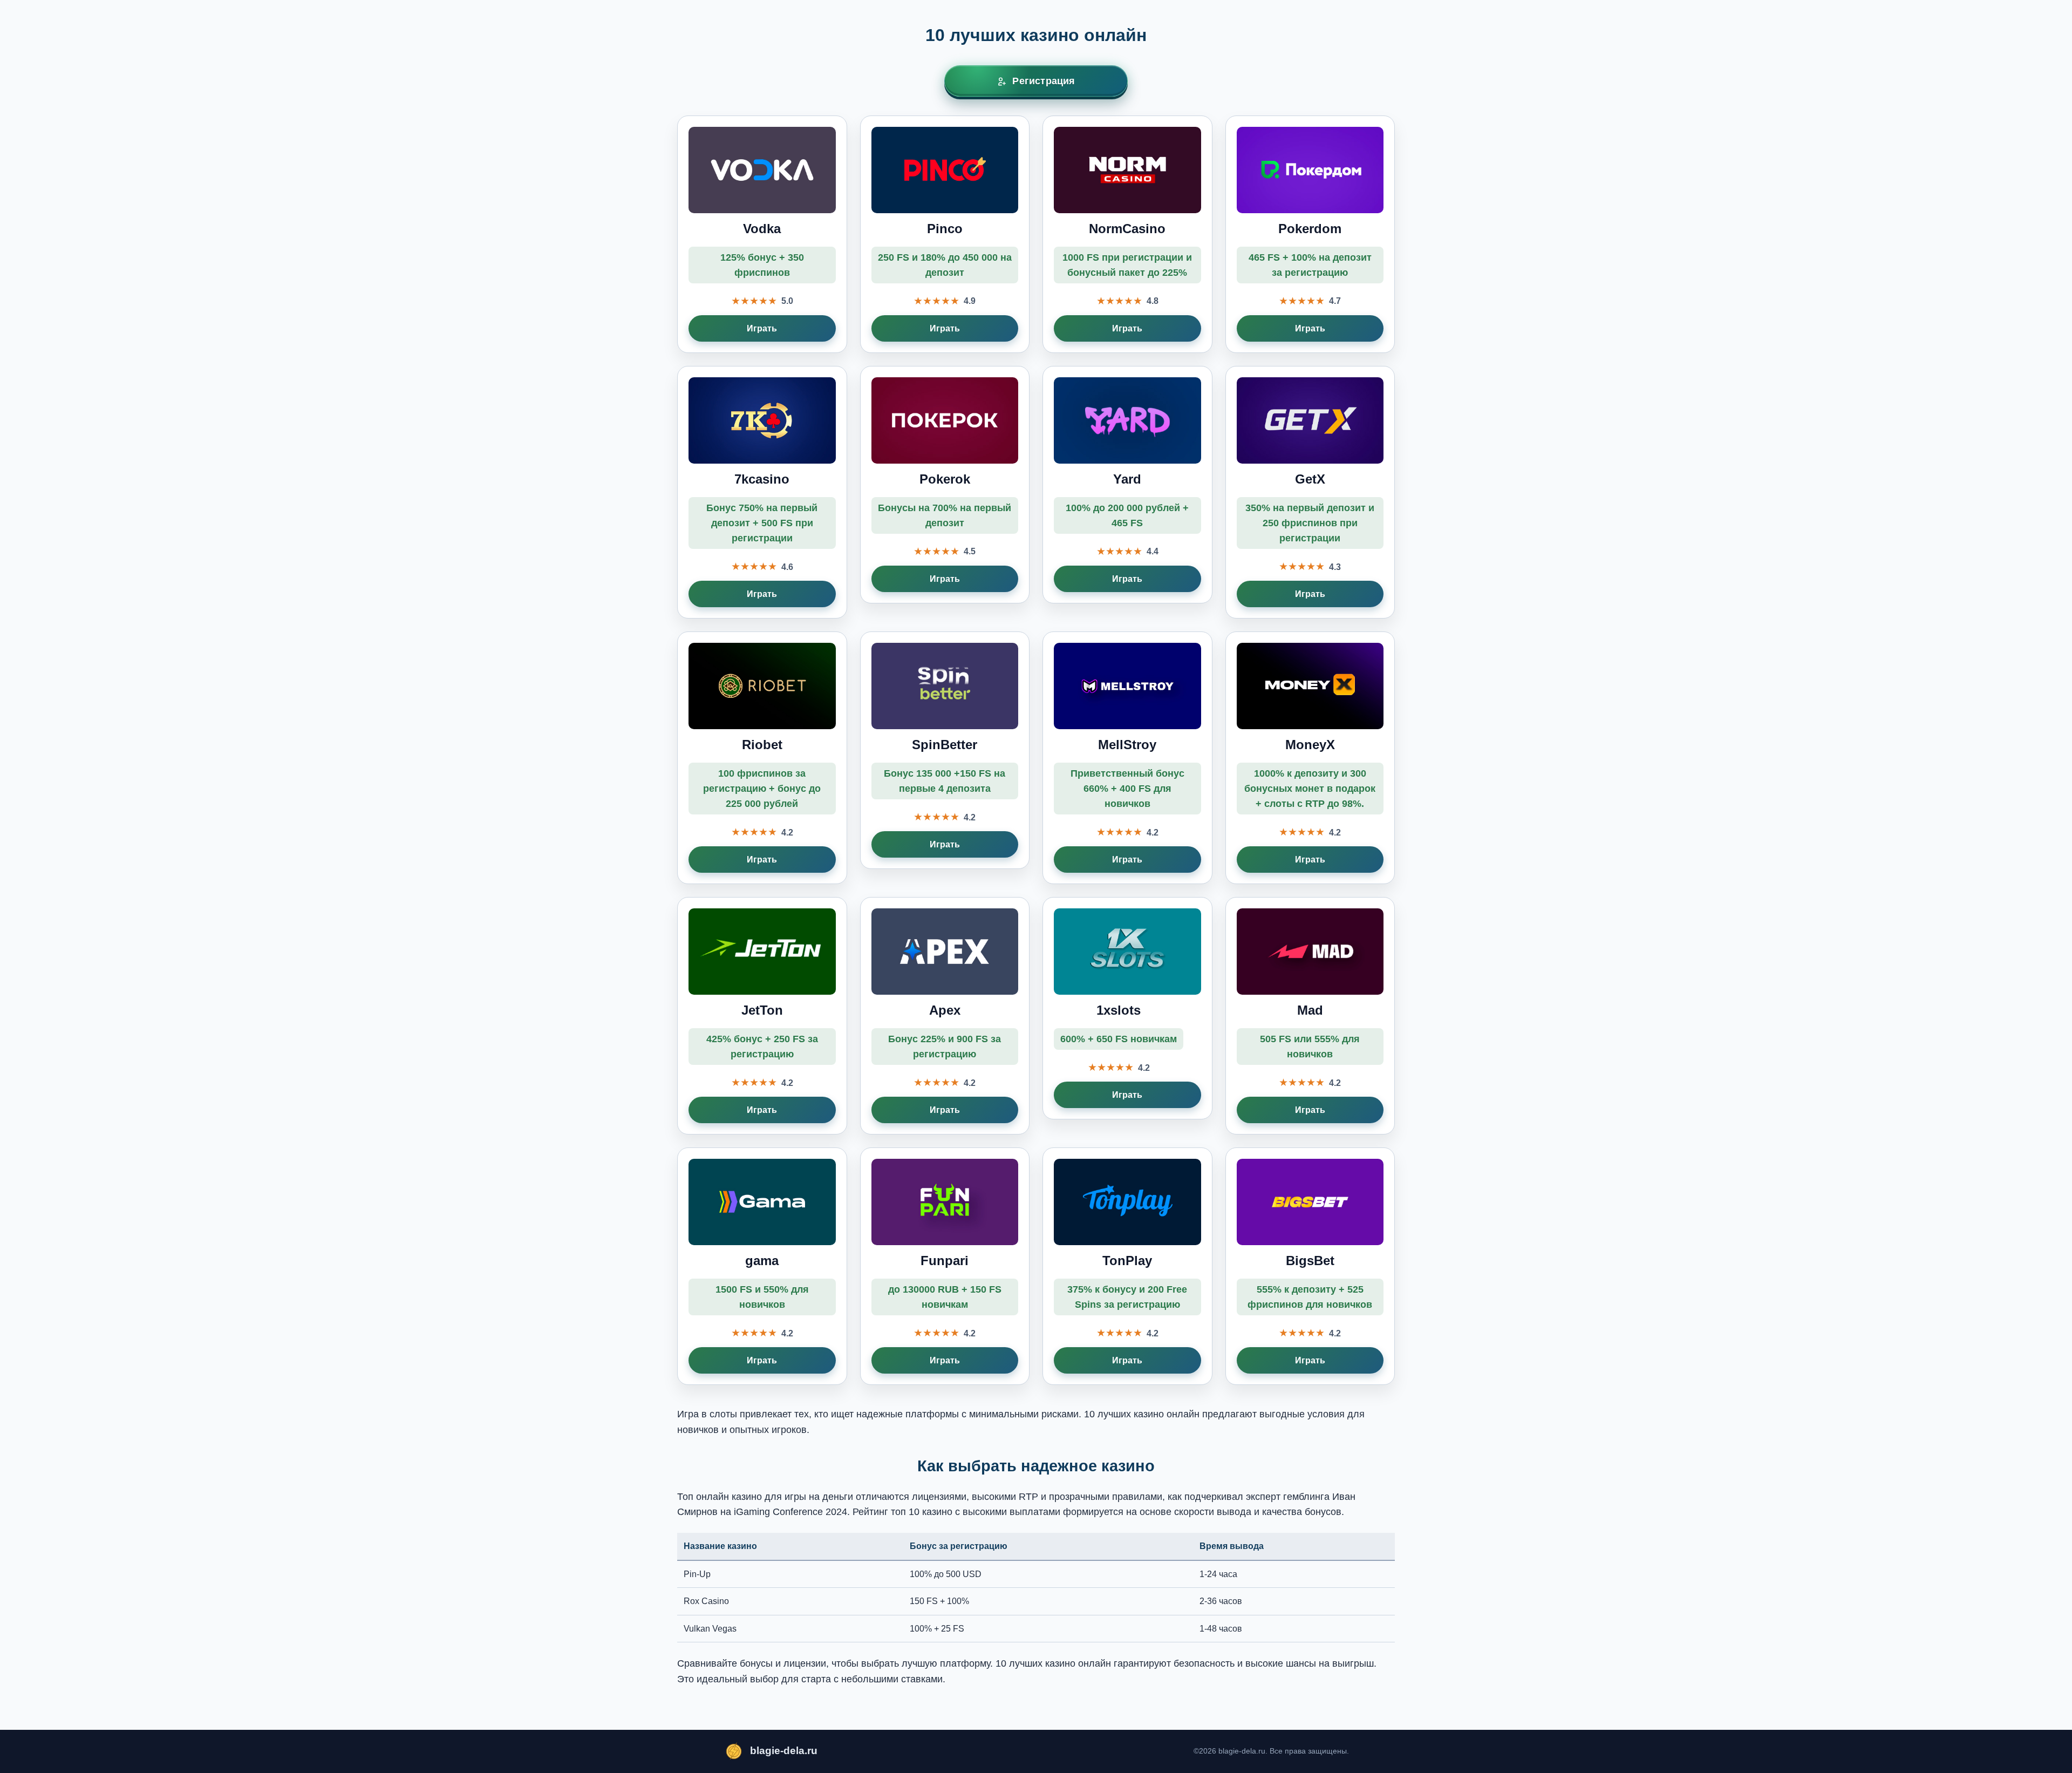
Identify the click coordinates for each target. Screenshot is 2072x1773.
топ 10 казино (922, 1512)
